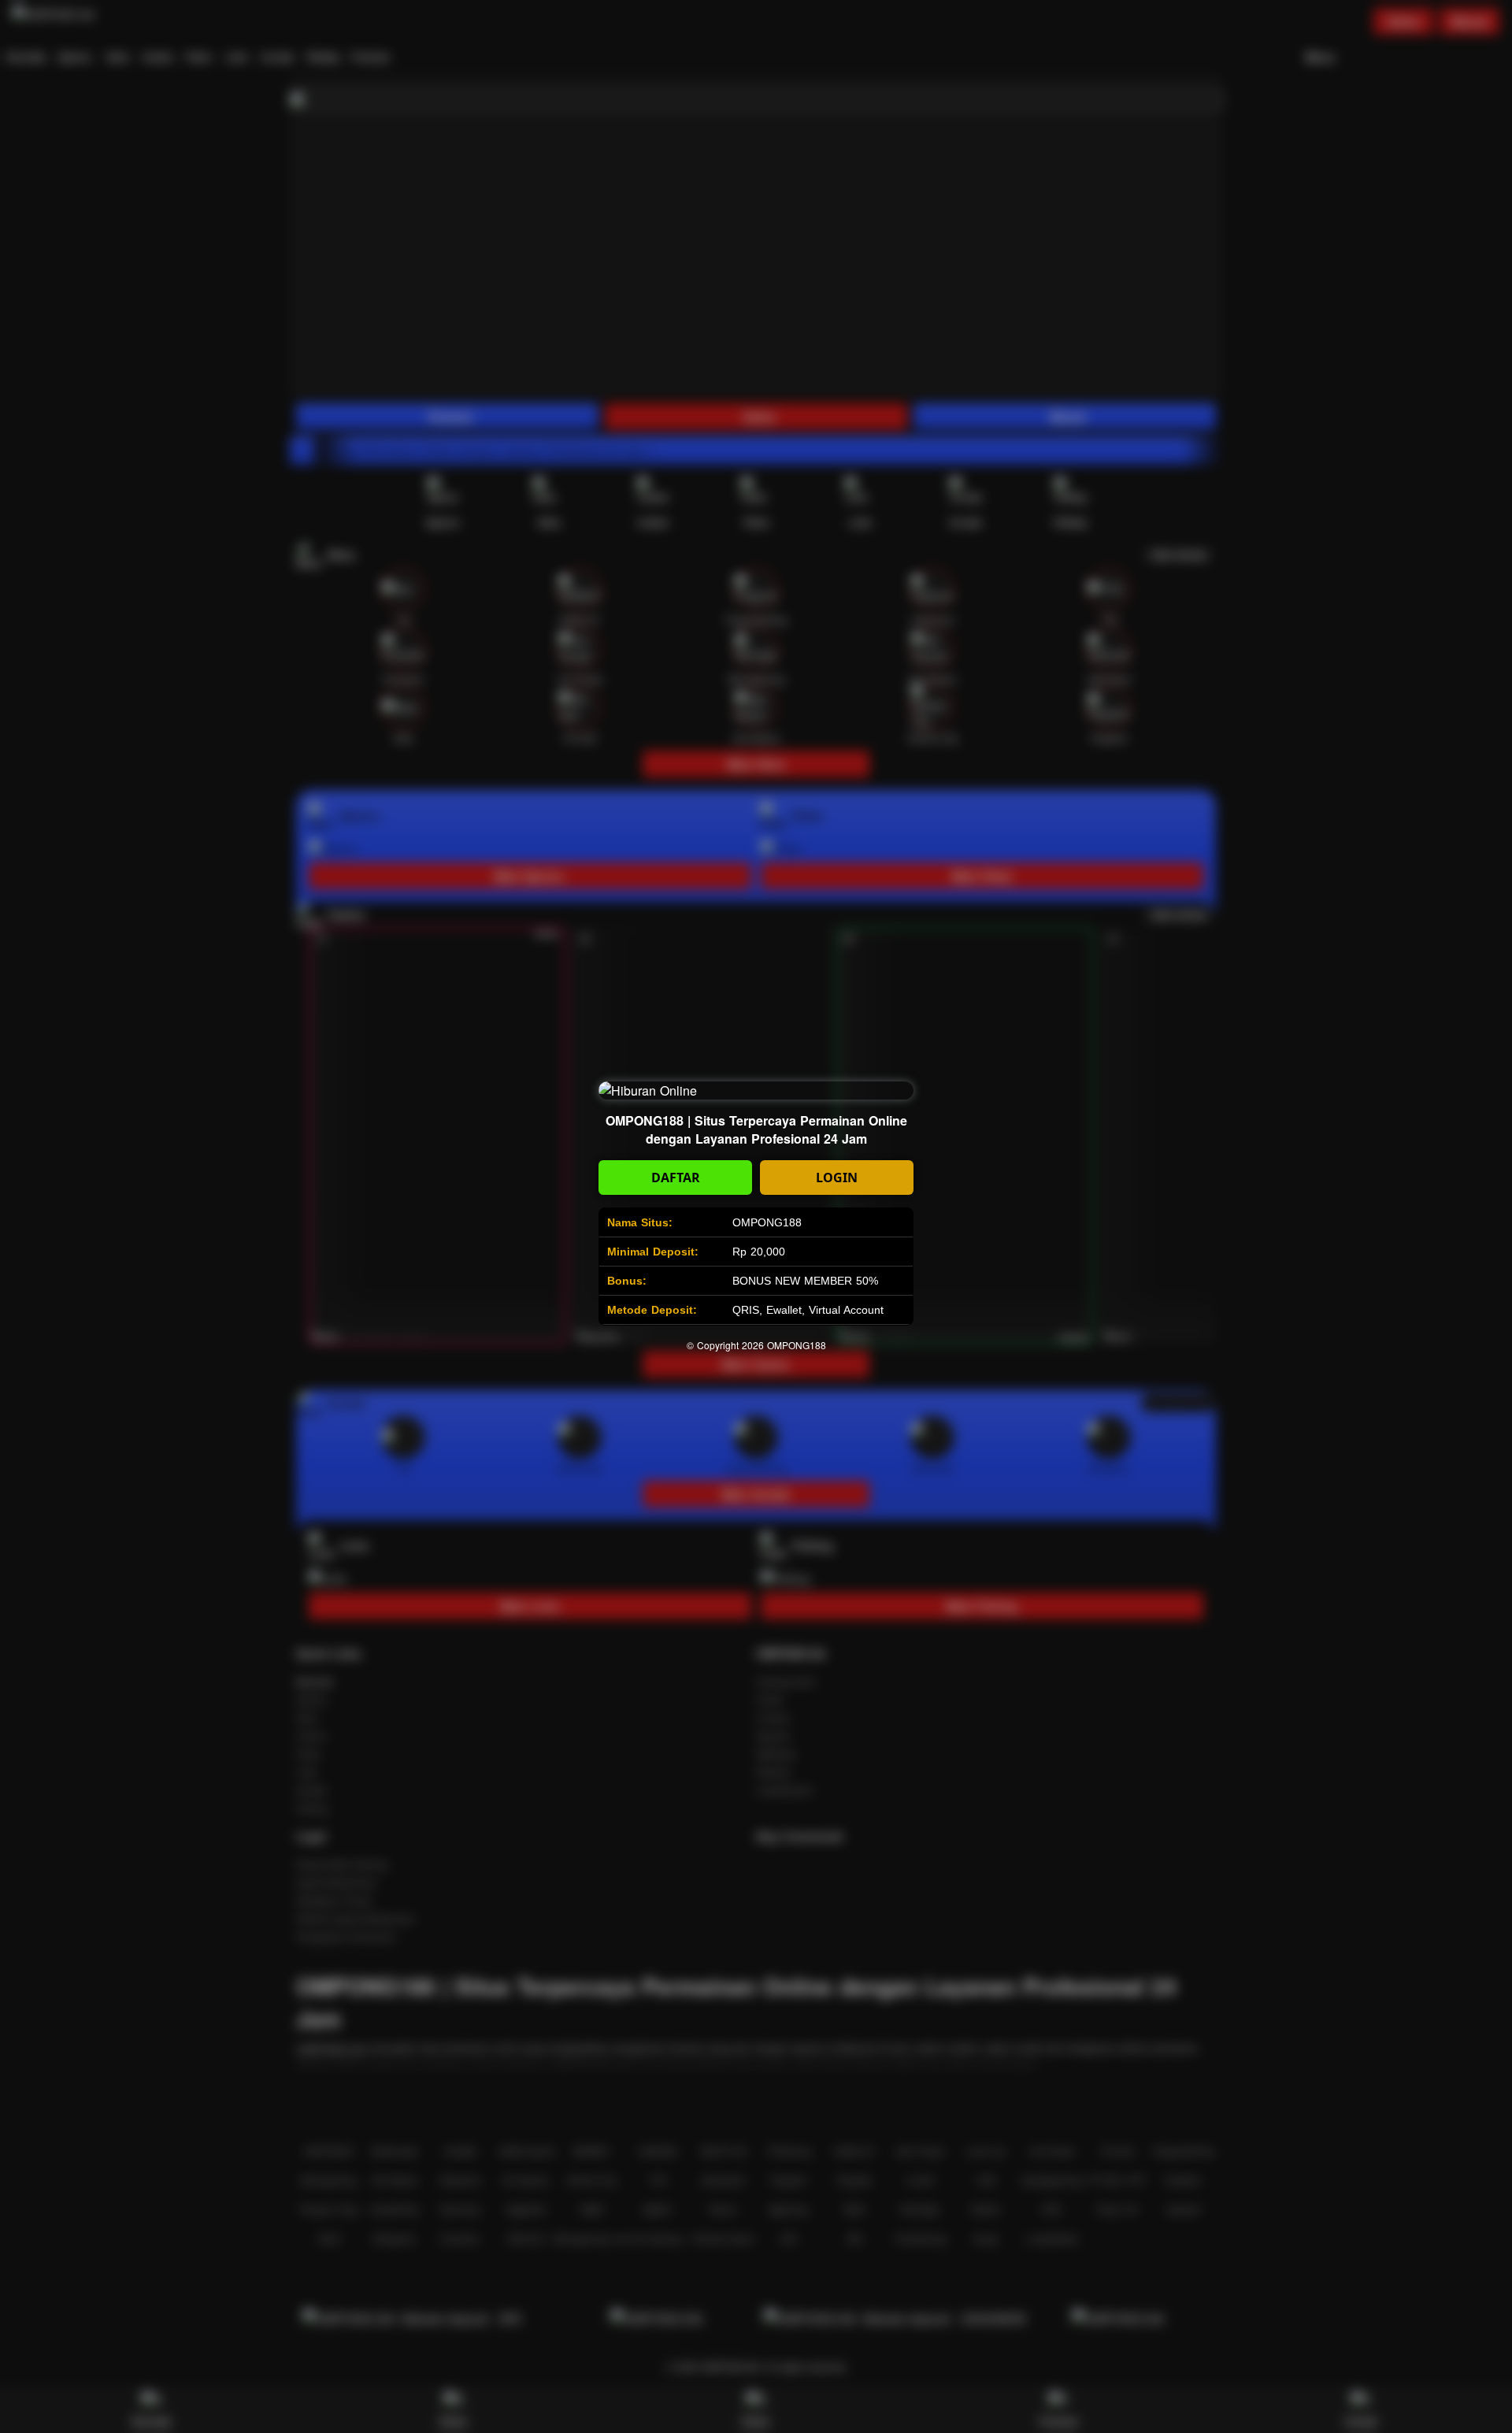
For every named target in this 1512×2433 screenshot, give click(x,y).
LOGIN (837, 1178)
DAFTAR (676, 1178)
